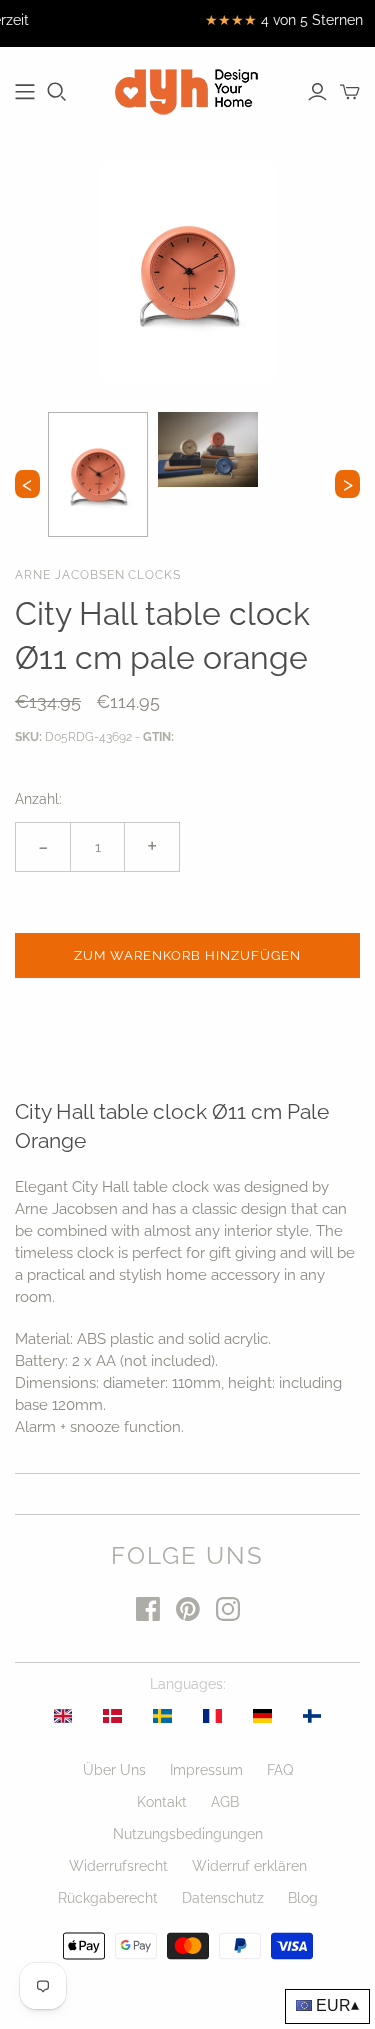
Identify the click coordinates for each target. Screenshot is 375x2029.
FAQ (280, 1770)
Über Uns (114, 1770)
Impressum (206, 1770)
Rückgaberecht (108, 1898)
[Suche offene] (57, 92)
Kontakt (162, 1802)
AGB (225, 1802)
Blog (303, 1898)
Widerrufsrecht (118, 1866)
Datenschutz (223, 1898)
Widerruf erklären (249, 1866)
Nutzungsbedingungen (188, 1834)
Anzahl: (38, 799)
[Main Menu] (25, 92)
